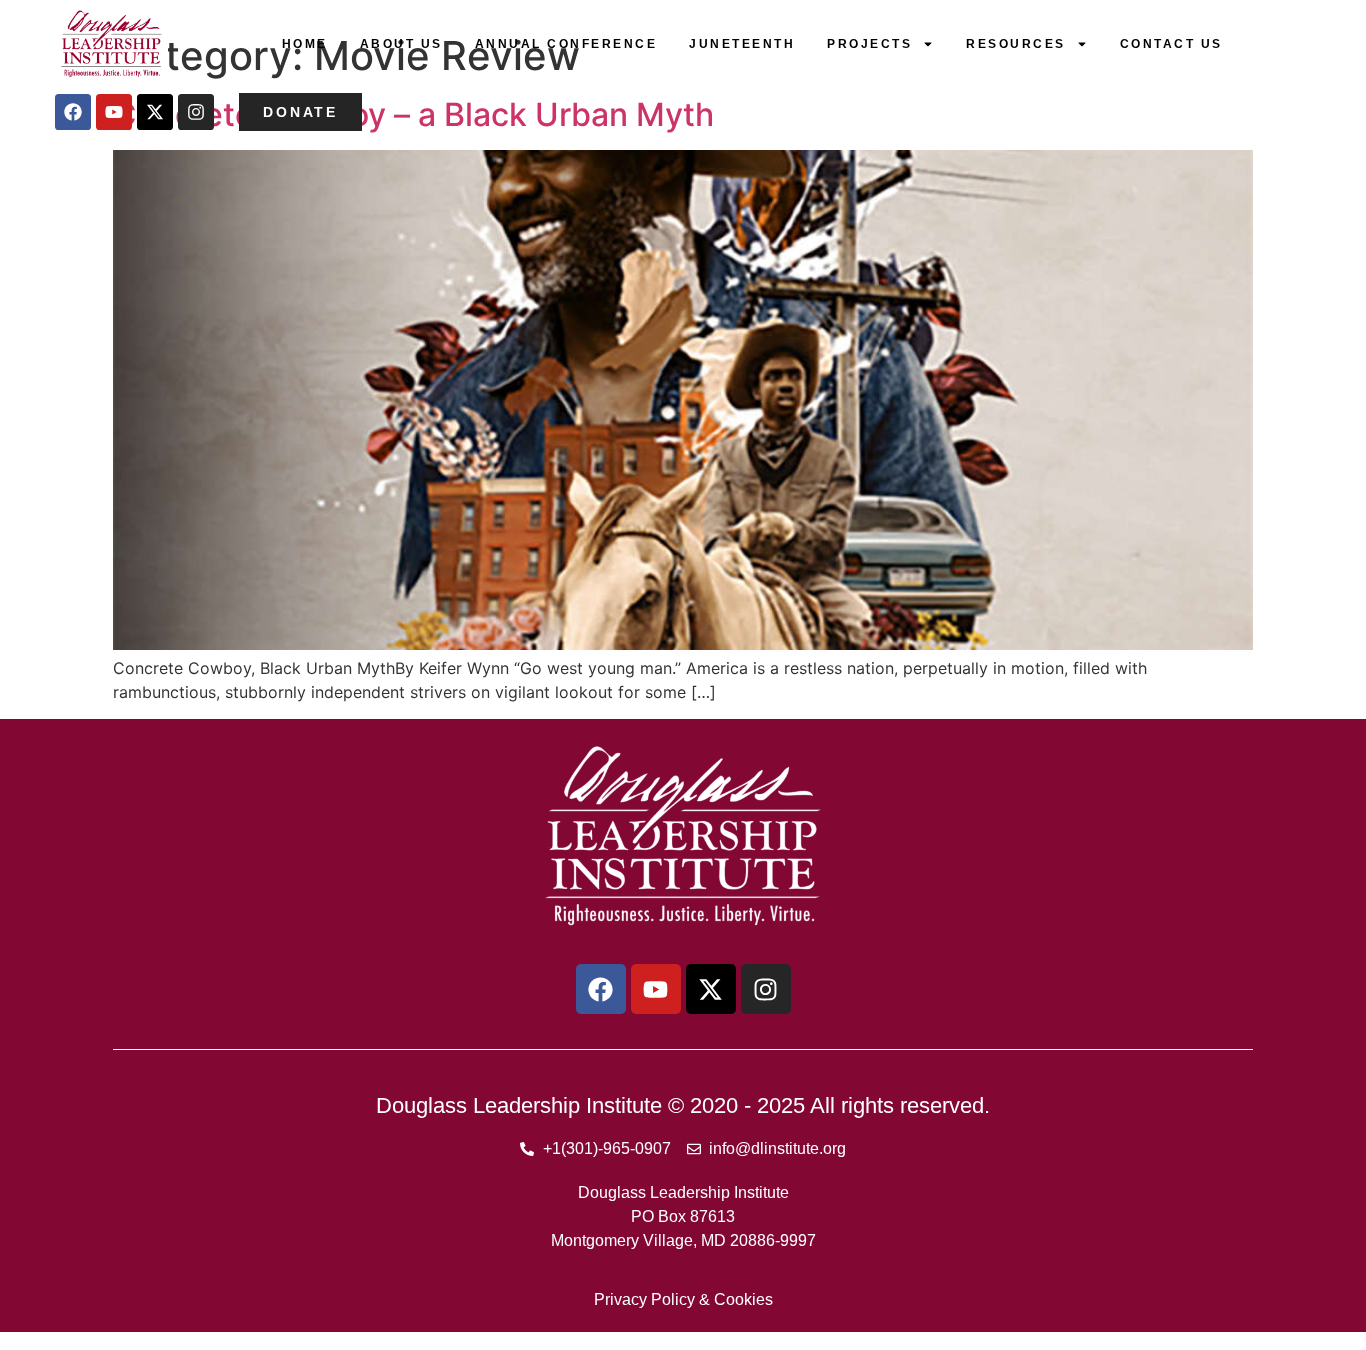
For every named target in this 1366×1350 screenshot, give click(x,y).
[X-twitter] (155, 112)
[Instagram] (196, 112)
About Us (401, 44)
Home (305, 44)
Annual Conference (566, 44)
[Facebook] (73, 112)
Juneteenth (742, 44)
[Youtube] (114, 112)
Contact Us (1171, 44)
